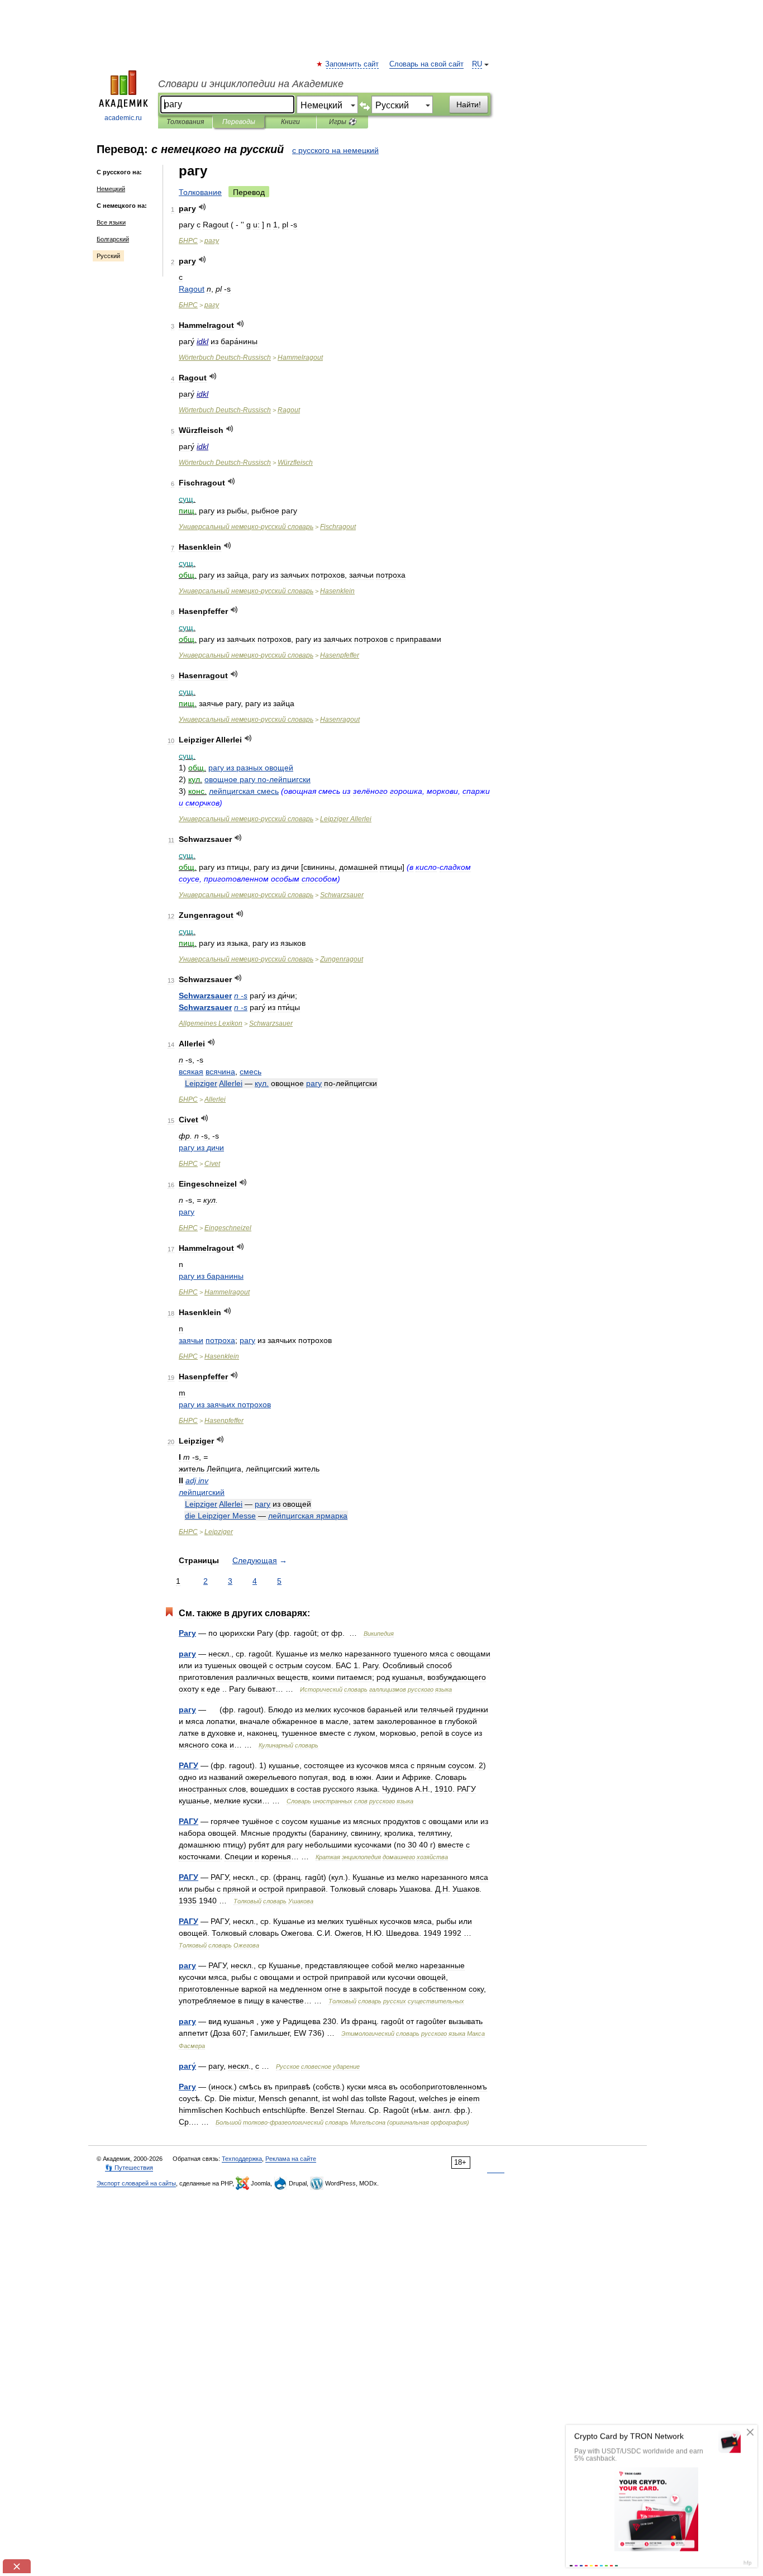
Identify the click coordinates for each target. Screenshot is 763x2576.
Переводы (239, 122)
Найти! (469, 104)
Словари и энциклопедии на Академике (251, 84)
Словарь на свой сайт (426, 64)
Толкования (185, 122)
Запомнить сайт (352, 64)
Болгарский (113, 239)
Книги (290, 122)
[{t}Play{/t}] (202, 207)
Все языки (111, 222)
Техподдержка (242, 2159)
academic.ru (123, 118)
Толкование (200, 192)
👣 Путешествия (129, 2168)
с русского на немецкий (335, 150)
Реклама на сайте (291, 2159)
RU (477, 64)
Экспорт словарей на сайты (136, 2183)
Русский (108, 256)
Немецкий (111, 189)
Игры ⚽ (343, 122)
